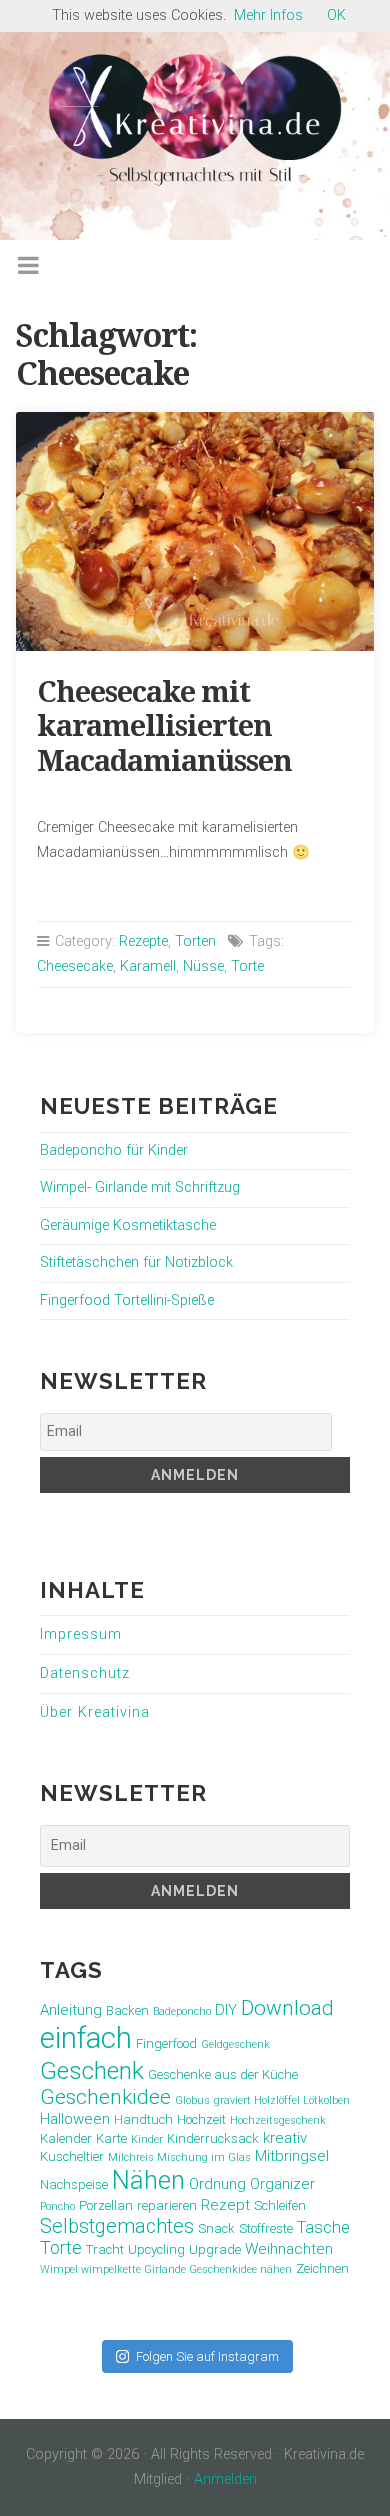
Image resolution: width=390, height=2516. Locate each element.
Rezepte (143, 941)
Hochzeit (201, 2119)
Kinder (147, 2139)
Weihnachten (289, 2249)
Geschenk (92, 2070)
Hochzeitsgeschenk (278, 2120)
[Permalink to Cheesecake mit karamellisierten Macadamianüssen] (195, 531)
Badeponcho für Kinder (114, 1150)
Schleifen (280, 2205)
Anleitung (71, 2010)
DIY (226, 2010)
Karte (111, 2138)
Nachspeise (74, 2184)
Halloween (75, 2119)
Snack (216, 2228)
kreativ (285, 2138)
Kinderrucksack (213, 2138)
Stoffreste (266, 2228)
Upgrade (215, 2249)
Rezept (225, 2205)
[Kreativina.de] (195, 119)
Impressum (81, 1634)
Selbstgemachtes (117, 2226)
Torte (247, 966)
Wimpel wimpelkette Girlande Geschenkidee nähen (166, 2269)
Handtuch (143, 2119)
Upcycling (156, 2249)
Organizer (282, 2184)
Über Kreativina (95, 1712)
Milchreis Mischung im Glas (179, 2157)
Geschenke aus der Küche (223, 2074)
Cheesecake (75, 966)
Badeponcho (182, 2011)
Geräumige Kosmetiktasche (128, 1225)
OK (336, 15)
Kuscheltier (72, 2156)
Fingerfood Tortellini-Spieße (127, 1300)
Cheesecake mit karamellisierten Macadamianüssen (164, 726)
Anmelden (225, 2479)
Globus (192, 2100)
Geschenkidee (105, 2097)
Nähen (148, 2180)
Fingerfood (166, 2043)
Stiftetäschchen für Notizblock (136, 1262)
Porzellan (106, 2205)
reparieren (167, 2205)
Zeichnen (322, 2268)
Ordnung (217, 2184)
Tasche (323, 2227)
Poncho (57, 2206)
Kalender (66, 2138)
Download (287, 2008)
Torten (195, 941)
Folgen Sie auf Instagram (207, 2356)
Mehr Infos (268, 15)
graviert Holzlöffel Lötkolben (282, 2100)
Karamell (148, 966)
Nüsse (203, 966)
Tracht (105, 2249)
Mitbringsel (292, 2156)
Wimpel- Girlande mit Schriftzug (140, 1187)
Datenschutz (85, 1673)
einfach (86, 2038)
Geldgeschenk (235, 2044)
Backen (127, 2010)
